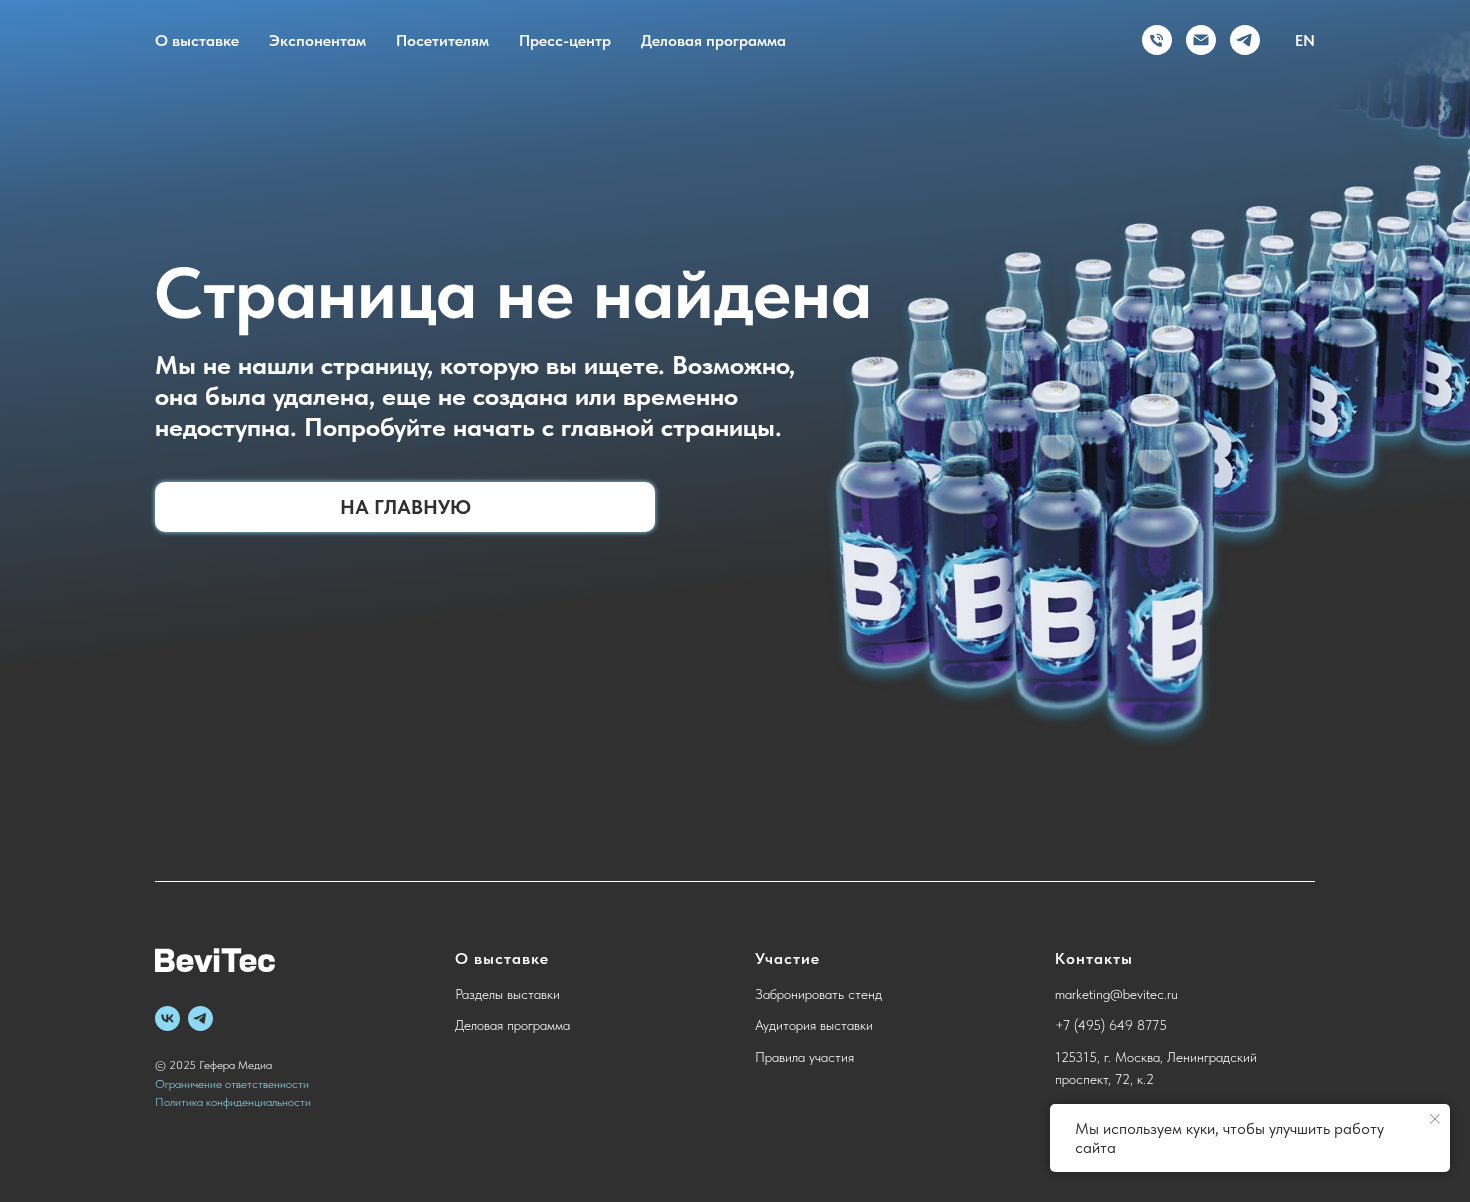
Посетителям (442, 40)
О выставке (197, 40)
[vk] (167, 1018)
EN (1305, 40)
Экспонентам (317, 40)
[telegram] (1245, 40)
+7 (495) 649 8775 (1111, 1025)
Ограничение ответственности (232, 1084)
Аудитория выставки (814, 1025)
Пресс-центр (565, 40)
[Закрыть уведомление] (1435, 1119)
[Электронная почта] (1201, 40)
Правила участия (804, 1057)
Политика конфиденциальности (233, 1102)
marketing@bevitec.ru (1116, 994)
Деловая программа (713, 40)
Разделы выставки (507, 994)
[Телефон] (1157, 40)
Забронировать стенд (818, 994)
